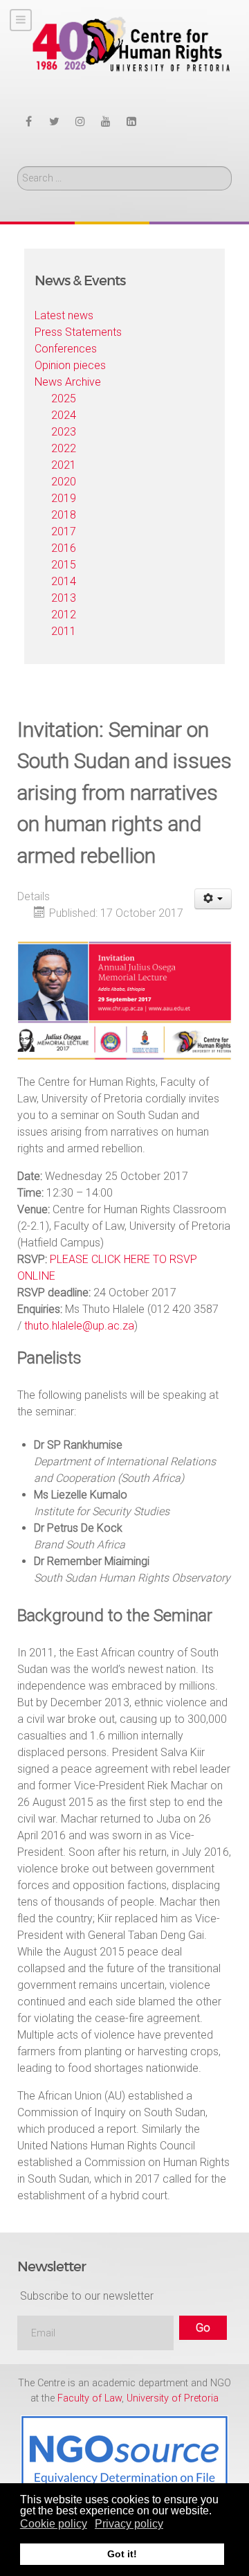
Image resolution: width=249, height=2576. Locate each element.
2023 (64, 432)
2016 (64, 548)
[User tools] (213, 899)
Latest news (64, 315)
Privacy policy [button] (129, 2524)
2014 (64, 581)
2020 (64, 482)
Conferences (66, 349)
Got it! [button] (122, 2554)
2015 (64, 565)
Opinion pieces (70, 365)
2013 (64, 598)
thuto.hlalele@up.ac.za (79, 1326)
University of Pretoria (173, 2398)
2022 (64, 448)
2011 (64, 631)
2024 (64, 415)
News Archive (68, 382)
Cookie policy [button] (54, 2524)
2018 (64, 515)
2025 (64, 399)
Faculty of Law (90, 2398)
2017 (64, 531)
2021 (64, 465)
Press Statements (78, 332)
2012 (64, 615)
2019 (64, 498)
